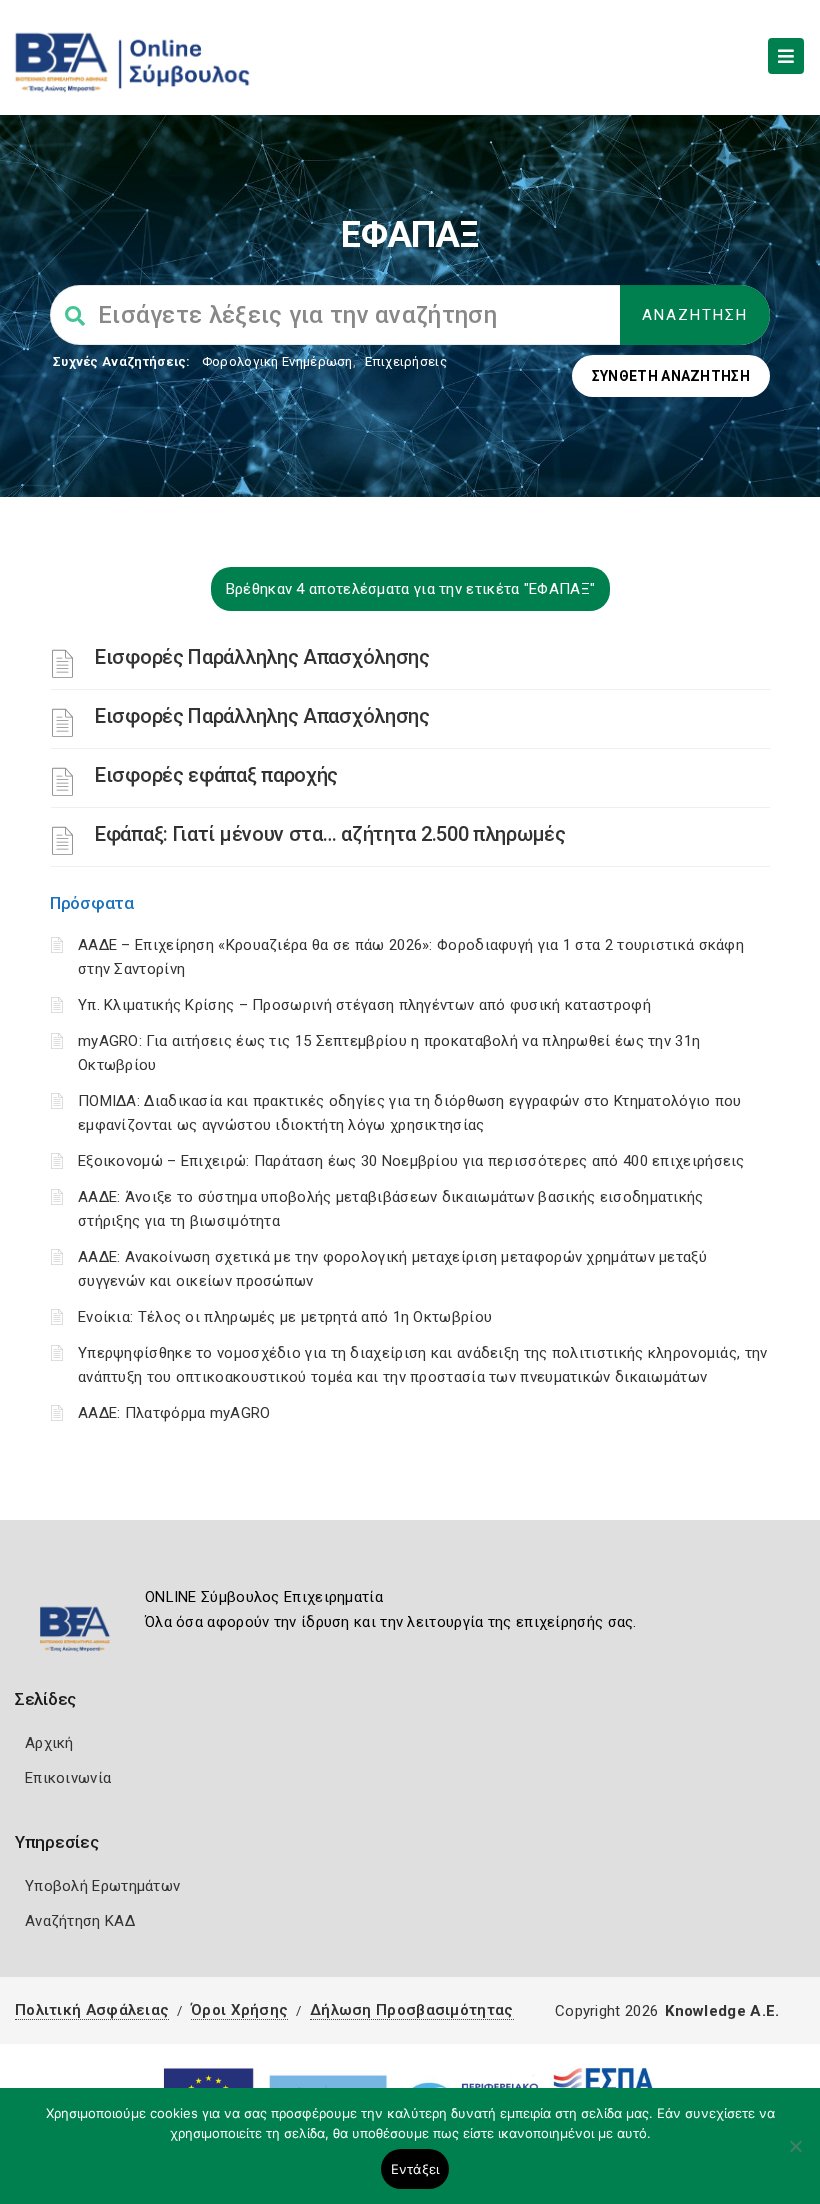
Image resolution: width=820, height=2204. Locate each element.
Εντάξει (415, 2169)
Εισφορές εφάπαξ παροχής (216, 775)
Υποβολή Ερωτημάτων (102, 1886)
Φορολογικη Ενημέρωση (277, 361)
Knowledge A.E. (722, 2011)
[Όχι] (795, 2156)
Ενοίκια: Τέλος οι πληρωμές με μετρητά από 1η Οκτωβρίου (285, 1317)
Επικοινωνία (68, 1778)
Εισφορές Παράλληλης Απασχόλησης (262, 657)
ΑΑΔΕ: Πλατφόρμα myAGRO (174, 1413)
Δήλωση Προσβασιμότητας (412, 2010)
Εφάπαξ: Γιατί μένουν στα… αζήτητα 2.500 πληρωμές (330, 834)
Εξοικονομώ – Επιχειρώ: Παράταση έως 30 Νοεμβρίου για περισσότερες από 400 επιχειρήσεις (411, 1161)
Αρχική (49, 1743)
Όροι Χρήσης (239, 2010)
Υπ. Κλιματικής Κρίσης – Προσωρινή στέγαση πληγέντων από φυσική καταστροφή (364, 1005)
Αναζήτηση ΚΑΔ (80, 1921)
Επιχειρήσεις (406, 361)
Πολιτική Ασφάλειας (92, 2010)
